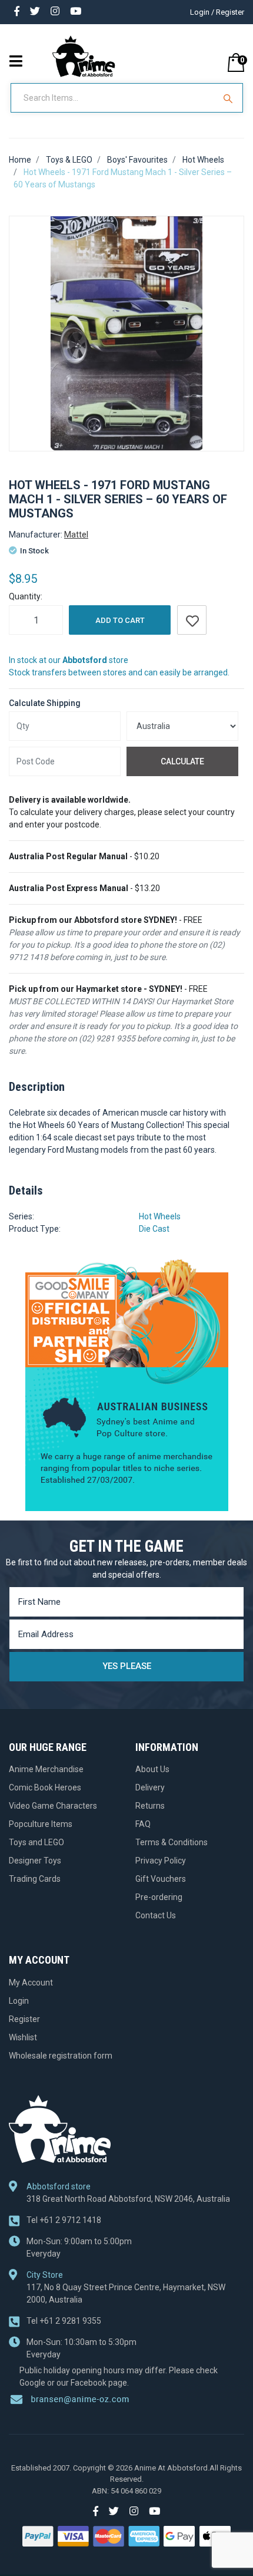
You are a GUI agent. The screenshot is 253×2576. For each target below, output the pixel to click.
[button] (192, 620)
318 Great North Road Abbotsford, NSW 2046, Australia (128, 2199)
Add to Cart (120, 620)
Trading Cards (35, 1879)
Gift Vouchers (161, 1879)
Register (24, 2019)
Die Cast (154, 1229)
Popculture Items (41, 1824)
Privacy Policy (161, 1861)
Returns (150, 1806)
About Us (152, 1769)
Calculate (182, 761)
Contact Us (156, 1915)
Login (19, 2001)
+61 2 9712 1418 (64, 2220)
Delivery (150, 1787)
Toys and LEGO (36, 1842)
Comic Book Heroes (45, 1787)
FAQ (143, 1824)
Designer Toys (35, 1861)
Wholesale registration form (61, 2056)
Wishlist (23, 2037)
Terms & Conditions (172, 1842)
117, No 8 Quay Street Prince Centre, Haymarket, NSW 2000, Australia (126, 2293)
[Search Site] (229, 98)
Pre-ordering (159, 1897)
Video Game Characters (53, 1806)
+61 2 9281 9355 (64, 2321)
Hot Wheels (160, 1216)
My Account (31, 1983)
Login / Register (217, 12)
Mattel (76, 535)
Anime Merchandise (46, 1769)
